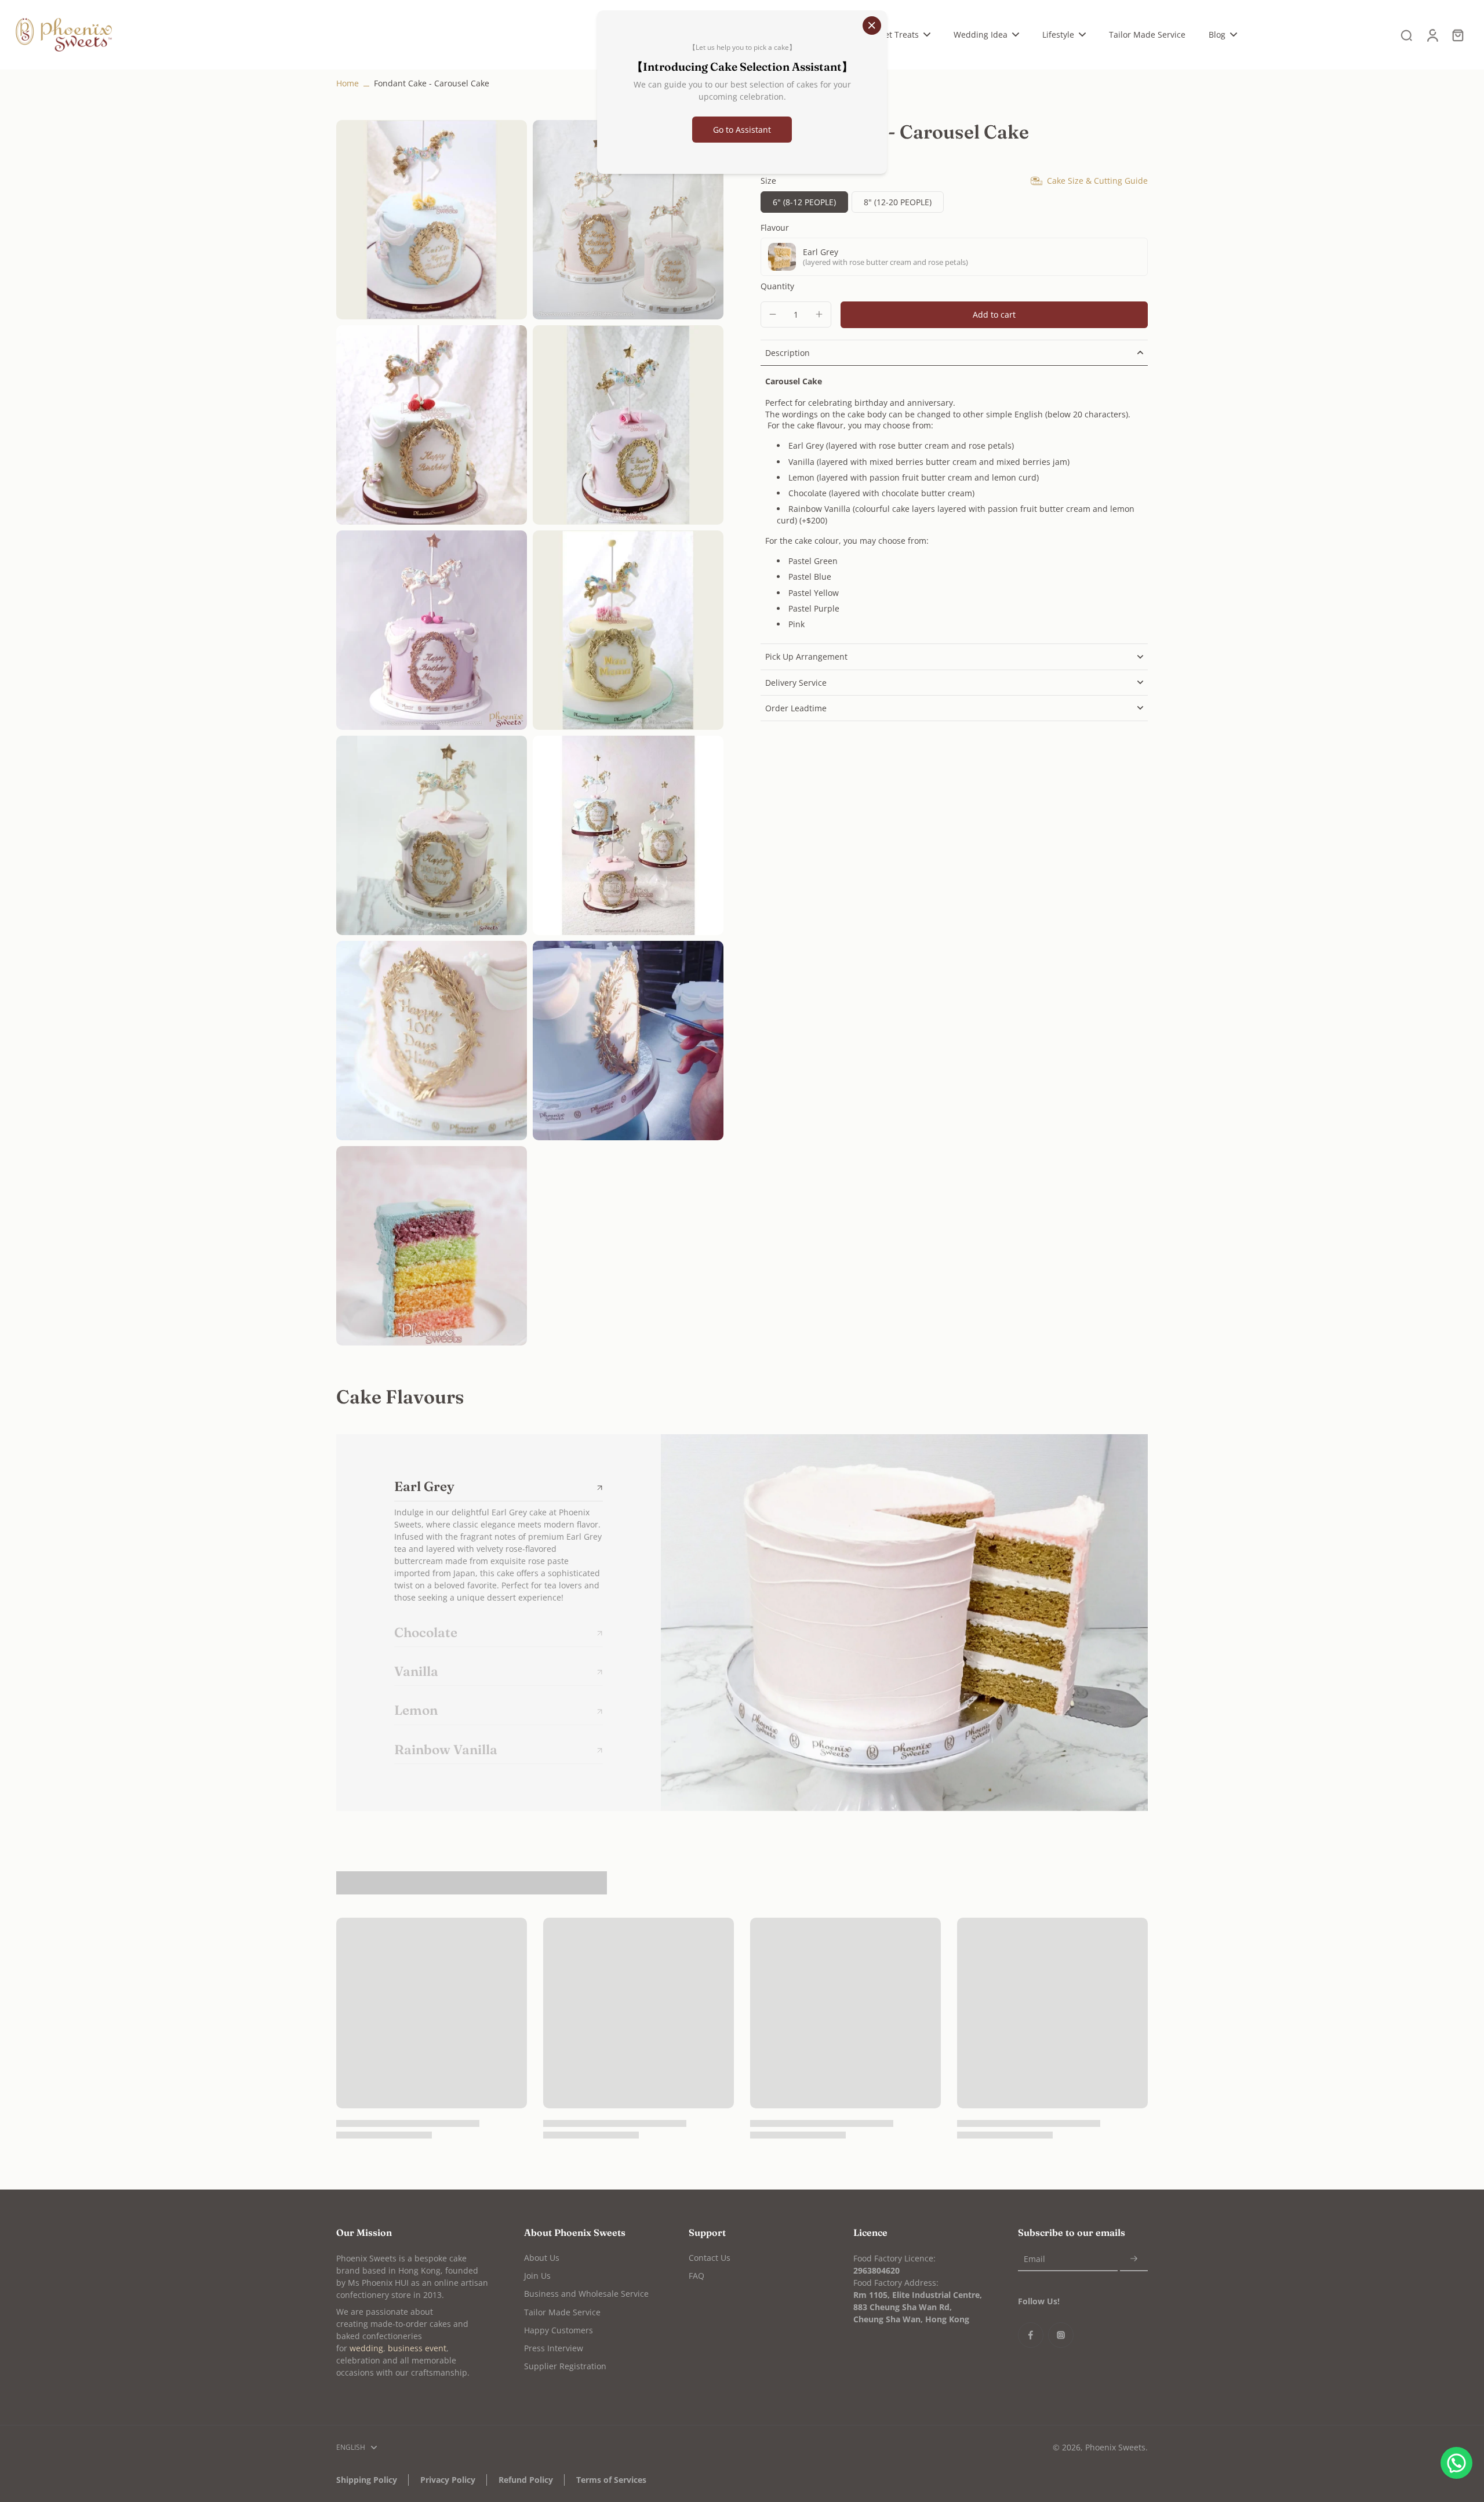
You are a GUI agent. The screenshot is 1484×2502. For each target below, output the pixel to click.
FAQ (696, 2276)
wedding (366, 2348)
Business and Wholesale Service (586, 2294)
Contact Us (710, 2258)
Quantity (777, 286)
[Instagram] (1061, 2335)
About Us (542, 2258)
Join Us (537, 2276)
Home (348, 83)
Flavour (775, 228)
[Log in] (1432, 35)
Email (1034, 2259)
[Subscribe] (1134, 2259)
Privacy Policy (448, 2480)
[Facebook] (1031, 2335)
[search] (1406, 35)
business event (417, 2348)
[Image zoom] (432, 220)
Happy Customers (559, 2330)
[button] (994, 315)
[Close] (872, 26)
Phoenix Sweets (1115, 2447)
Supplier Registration (565, 2366)
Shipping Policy (367, 2480)
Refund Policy (526, 2480)
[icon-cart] (1457, 35)
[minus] (773, 314)
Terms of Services (611, 2480)
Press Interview (554, 2348)
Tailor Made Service (562, 2312)
